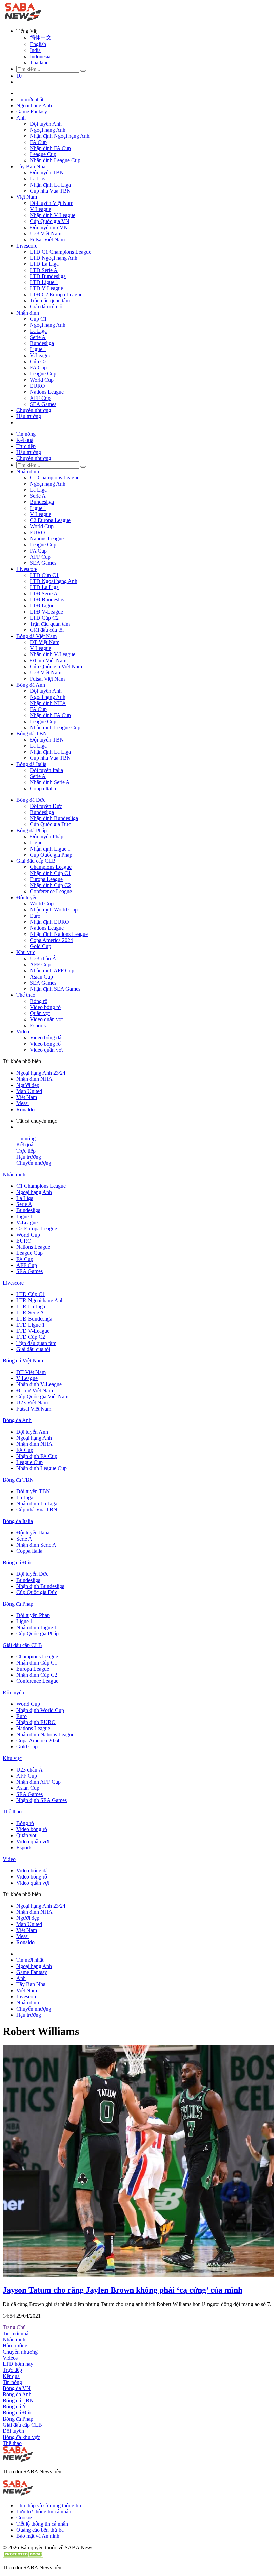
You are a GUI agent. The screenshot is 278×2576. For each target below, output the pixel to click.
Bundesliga (42, 343)
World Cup (42, 380)
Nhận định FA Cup (50, 148)
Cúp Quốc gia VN (50, 221)
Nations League (47, 392)
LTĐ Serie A (44, 270)
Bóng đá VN (17, 2388)
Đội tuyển (27, 897)
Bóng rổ (39, 1001)
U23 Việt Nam (46, 233)
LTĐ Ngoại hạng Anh (54, 258)
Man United (29, 1091)
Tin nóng (26, 434)
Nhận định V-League (53, 215)
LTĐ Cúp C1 (44, 575)
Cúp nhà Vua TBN (50, 191)
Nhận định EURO (49, 922)
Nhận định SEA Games (55, 989)
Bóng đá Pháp (32, 830)
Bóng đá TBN (32, 734)
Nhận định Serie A (50, 782)
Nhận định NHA (48, 703)
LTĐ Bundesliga (48, 276)
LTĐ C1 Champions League (61, 252)
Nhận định (28, 313)
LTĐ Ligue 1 (44, 282)
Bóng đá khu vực (21, 2437)
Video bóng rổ (45, 1007)
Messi (23, 1103)
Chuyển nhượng (34, 410)
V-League (41, 209)
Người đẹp (28, 1085)
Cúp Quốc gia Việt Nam (56, 667)
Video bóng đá (46, 1038)
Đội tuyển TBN (47, 173)
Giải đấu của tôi (47, 307)
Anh (21, 118)
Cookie (24, 2518)
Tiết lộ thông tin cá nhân (42, 2524)
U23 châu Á (43, 958)
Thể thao (26, 995)
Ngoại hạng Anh (34, 105)
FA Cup (38, 142)
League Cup (43, 154)
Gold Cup (41, 946)
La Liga (38, 179)
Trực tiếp (26, 446)
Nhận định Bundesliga (54, 818)
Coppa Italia (43, 788)
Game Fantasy (32, 112)
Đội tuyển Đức (46, 806)
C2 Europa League (50, 520)
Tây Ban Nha (31, 166)
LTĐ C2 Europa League (56, 294)
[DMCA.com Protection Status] (23, 2556)
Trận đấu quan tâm (50, 300)
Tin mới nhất (30, 99)
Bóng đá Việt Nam (36, 636)
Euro (35, 916)
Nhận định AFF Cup (52, 971)
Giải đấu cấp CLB (36, 861)
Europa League (46, 879)
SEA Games (43, 404)
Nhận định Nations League (59, 934)
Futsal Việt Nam (47, 240)
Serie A (38, 337)
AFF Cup (40, 398)
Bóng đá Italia (31, 764)
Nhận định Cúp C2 (50, 885)
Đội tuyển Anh (46, 124)
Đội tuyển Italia (46, 770)
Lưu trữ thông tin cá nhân (44, 2511)
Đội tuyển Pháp (47, 836)
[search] (83, 71)
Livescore (27, 246)
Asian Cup (41, 977)
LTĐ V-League (46, 288)
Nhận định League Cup (55, 160)
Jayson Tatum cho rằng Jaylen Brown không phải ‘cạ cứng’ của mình (123, 2290)
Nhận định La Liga (50, 185)
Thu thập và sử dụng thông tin (49, 2505)
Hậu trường (29, 416)
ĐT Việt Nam (45, 642)
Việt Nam (27, 197)
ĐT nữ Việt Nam (48, 660)
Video (23, 1032)
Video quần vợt (46, 1019)
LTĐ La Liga (44, 264)
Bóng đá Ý (15, 2407)
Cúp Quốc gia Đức (50, 824)
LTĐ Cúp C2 (44, 618)
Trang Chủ (14, 2327)
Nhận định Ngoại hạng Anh (60, 136)
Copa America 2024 (51, 940)
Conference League (51, 891)
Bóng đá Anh (31, 685)
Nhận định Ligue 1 (50, 849)
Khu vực (26, 952)
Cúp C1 (38, 319)
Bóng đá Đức (31, 800)
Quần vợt (40, 1013)
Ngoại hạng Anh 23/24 (41, 1073)
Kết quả (25, 440)
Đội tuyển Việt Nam (52, 203)
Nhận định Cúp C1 (50, 873)
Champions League (51, 867)
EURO (37, 386)
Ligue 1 (38, 349)
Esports (38, 1025)
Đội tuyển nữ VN (49, 227)
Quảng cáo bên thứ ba (40, 2530)
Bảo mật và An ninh (38, 2536)
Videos (10, 2358)
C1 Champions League (55, 478)
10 (19, 76)
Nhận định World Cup (54, 910)
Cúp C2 (38, 361)
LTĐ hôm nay (18, 2364)
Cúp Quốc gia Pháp (51, 855)
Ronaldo (25, 1109)
